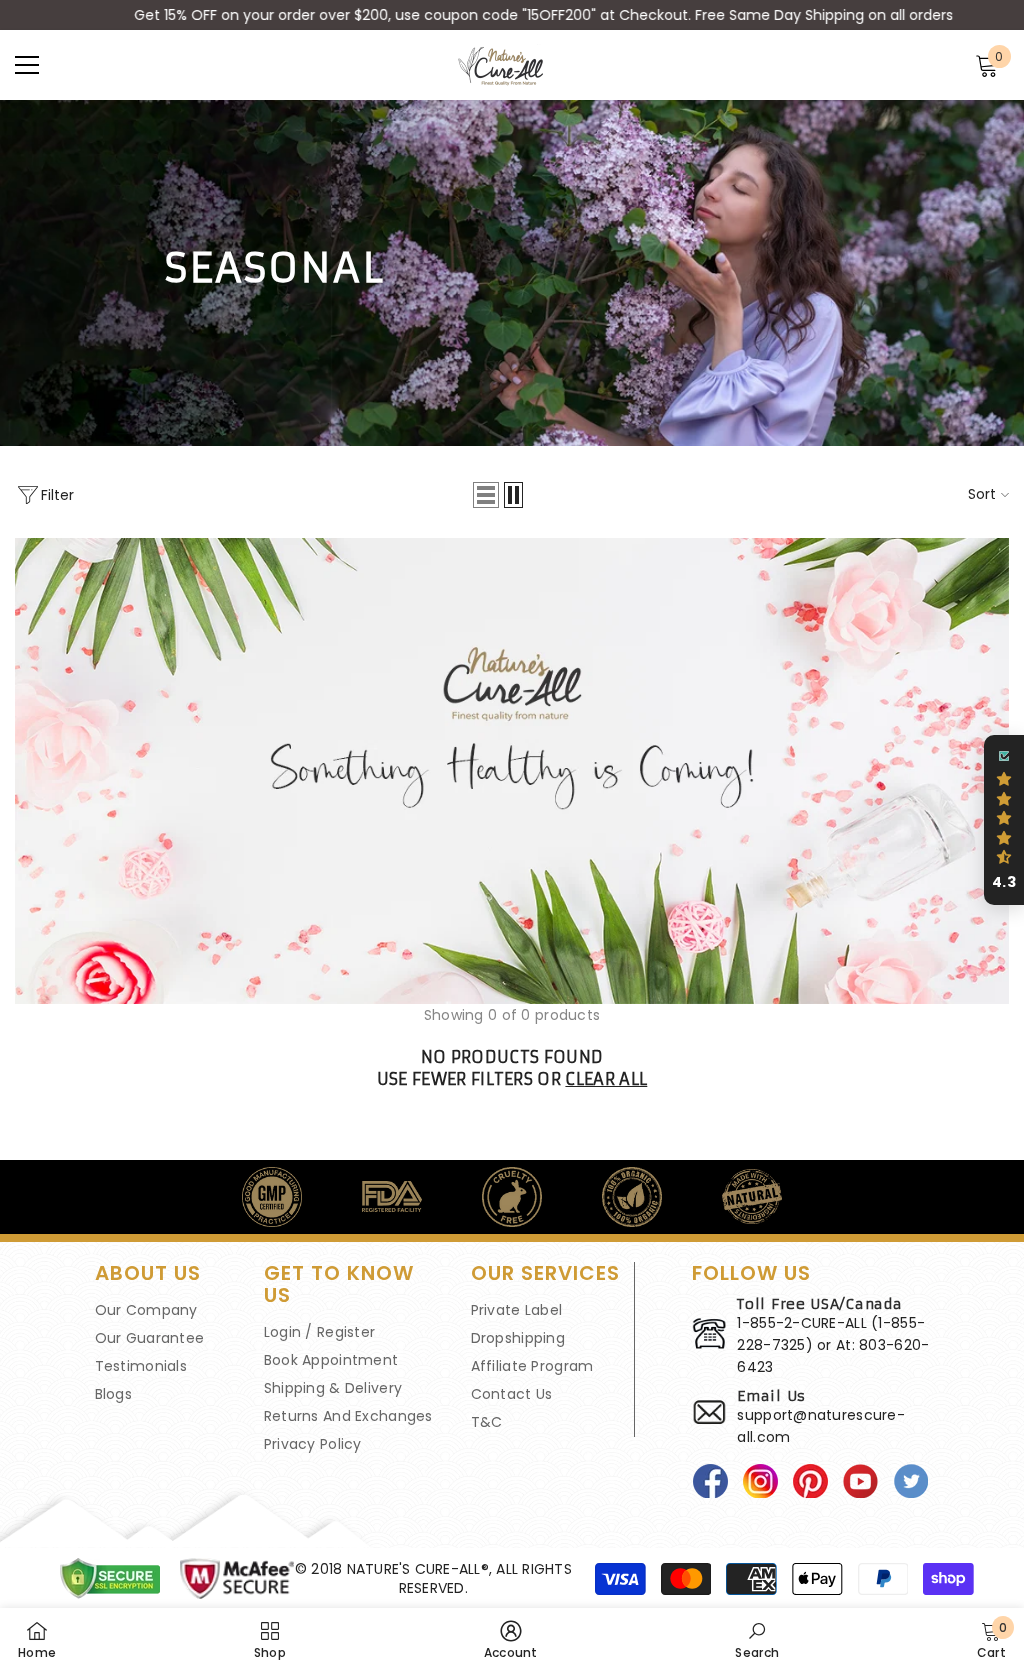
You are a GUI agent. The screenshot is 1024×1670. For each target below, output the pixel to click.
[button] (486, 495)
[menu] (27, 65)
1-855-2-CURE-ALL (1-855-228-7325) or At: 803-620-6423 (833, 1345)
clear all (606, 1079)
